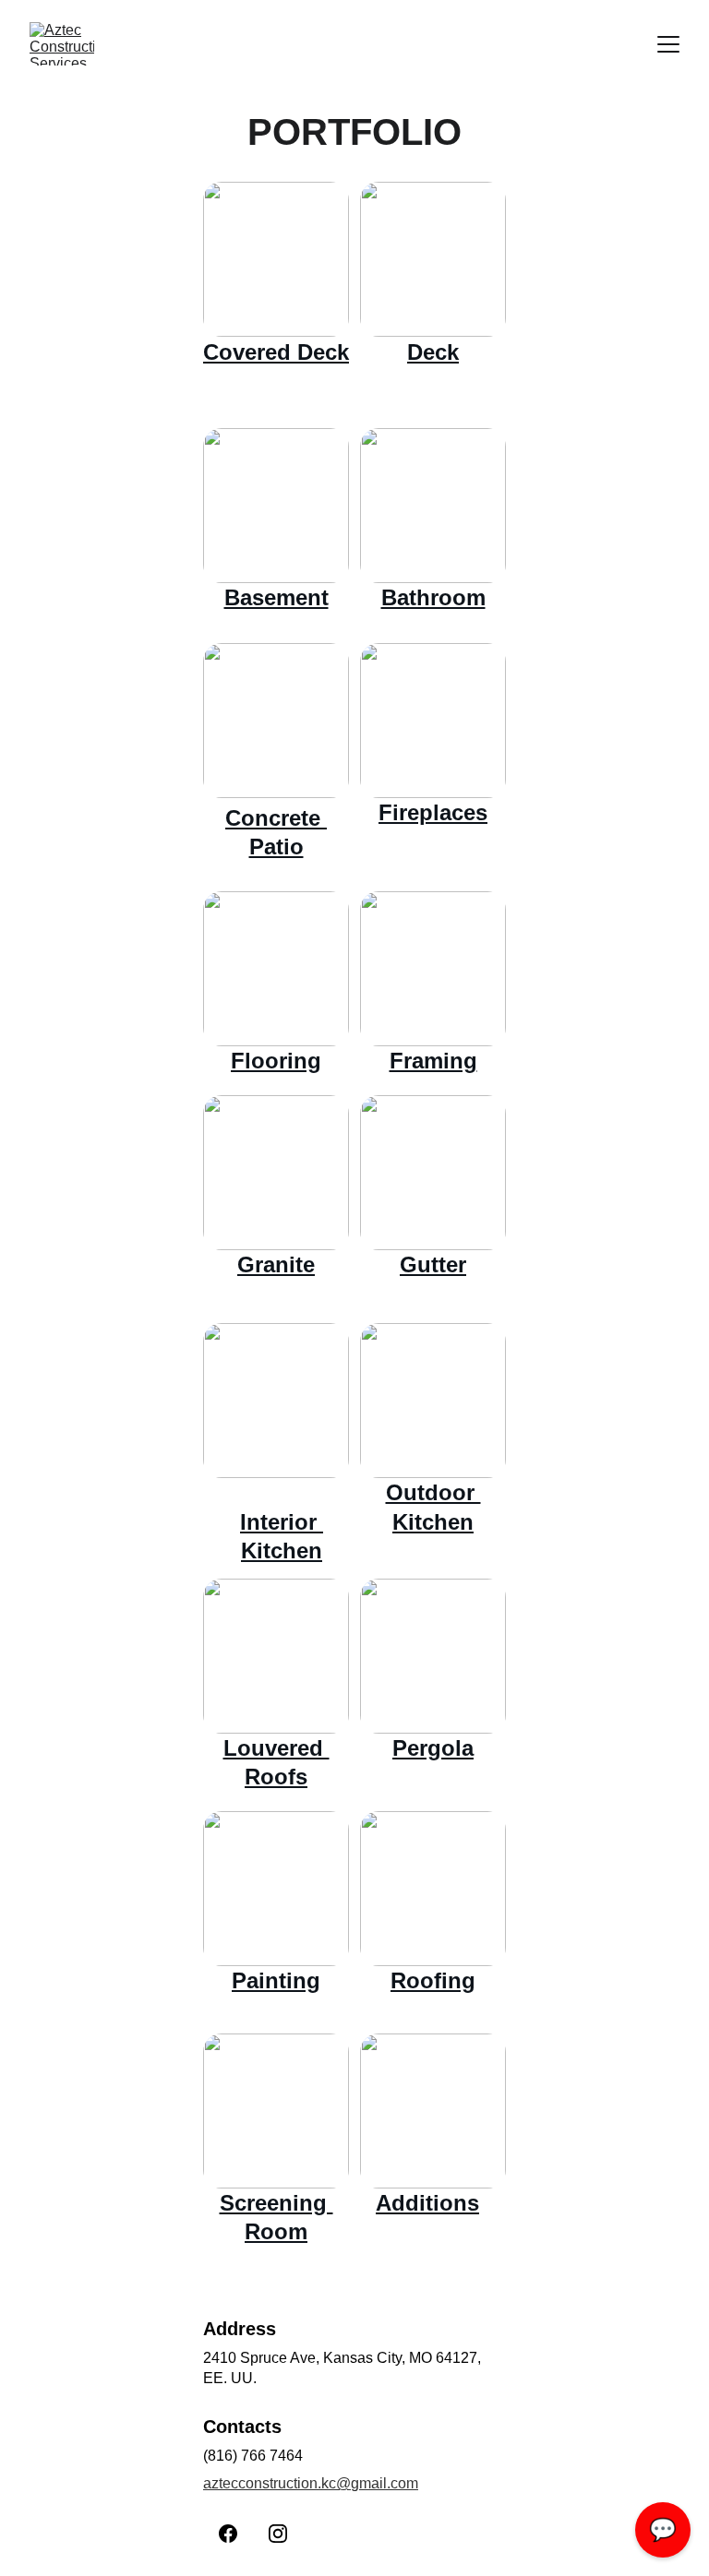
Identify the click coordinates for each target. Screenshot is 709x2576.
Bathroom (433, 597)
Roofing (433, 1980)
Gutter (433, 1264)
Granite (276, 1264)
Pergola (433, 1748)
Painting (276, 1980)
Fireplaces (433, 812)
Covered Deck (276, 352)
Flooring (276, 1061)
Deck (433, 352)
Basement (276, 597)
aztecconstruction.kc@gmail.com (311, 2483)
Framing (433, 1061)
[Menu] (668, 44)
